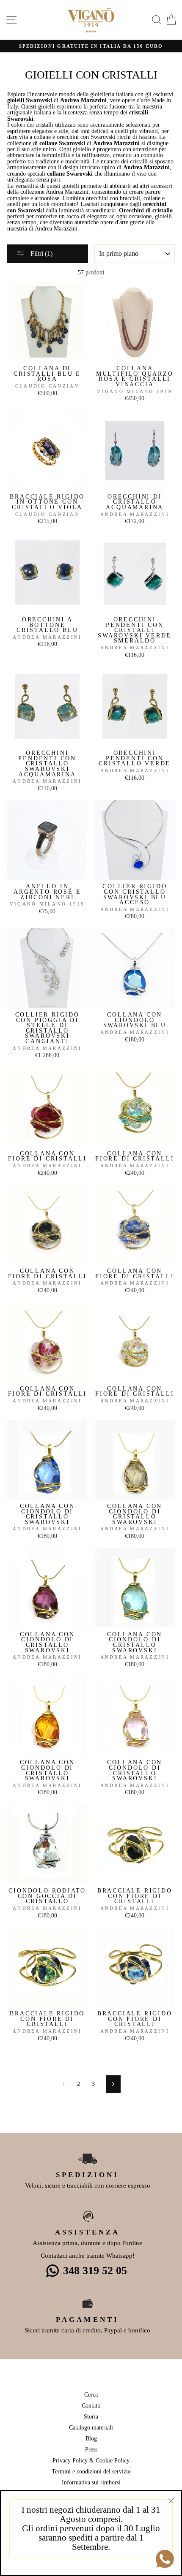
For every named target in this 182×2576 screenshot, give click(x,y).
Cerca (91, 2394)
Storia (91, 2416)
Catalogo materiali (91, 2427)
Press (91, 2449)
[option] (91, 46)
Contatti (91, 2405)
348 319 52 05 (95, 2271)
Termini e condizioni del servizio (91, 2471)
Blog (91, 2438)
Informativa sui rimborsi (91, 2482)
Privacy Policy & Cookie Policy (91, 2460)
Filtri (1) (41, 254)
